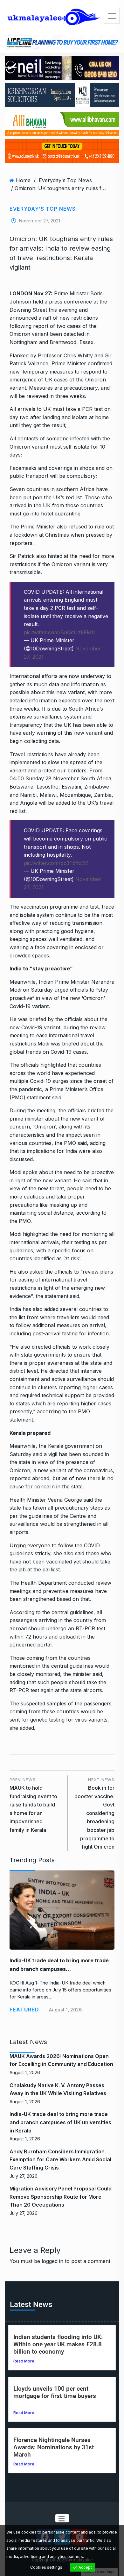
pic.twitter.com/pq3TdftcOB (56, 863)
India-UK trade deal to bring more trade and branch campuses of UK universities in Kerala (60, 2122)
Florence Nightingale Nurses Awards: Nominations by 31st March (54, 2447)
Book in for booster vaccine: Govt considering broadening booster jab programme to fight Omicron (94, 1813)
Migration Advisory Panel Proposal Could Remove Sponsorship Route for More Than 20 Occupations (61, 2197)
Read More (24, 2361)
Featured (24, 2010)
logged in (52, 2261)
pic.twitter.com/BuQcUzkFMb (59, 632)
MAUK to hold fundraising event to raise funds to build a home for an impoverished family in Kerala (33, 1805)
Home (23, 180)
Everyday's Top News (65, 180)
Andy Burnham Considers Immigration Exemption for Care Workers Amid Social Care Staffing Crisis (60, 2160)
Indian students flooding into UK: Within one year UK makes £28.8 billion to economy (58, 2344)
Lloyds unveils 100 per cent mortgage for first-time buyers (55, 2392)
